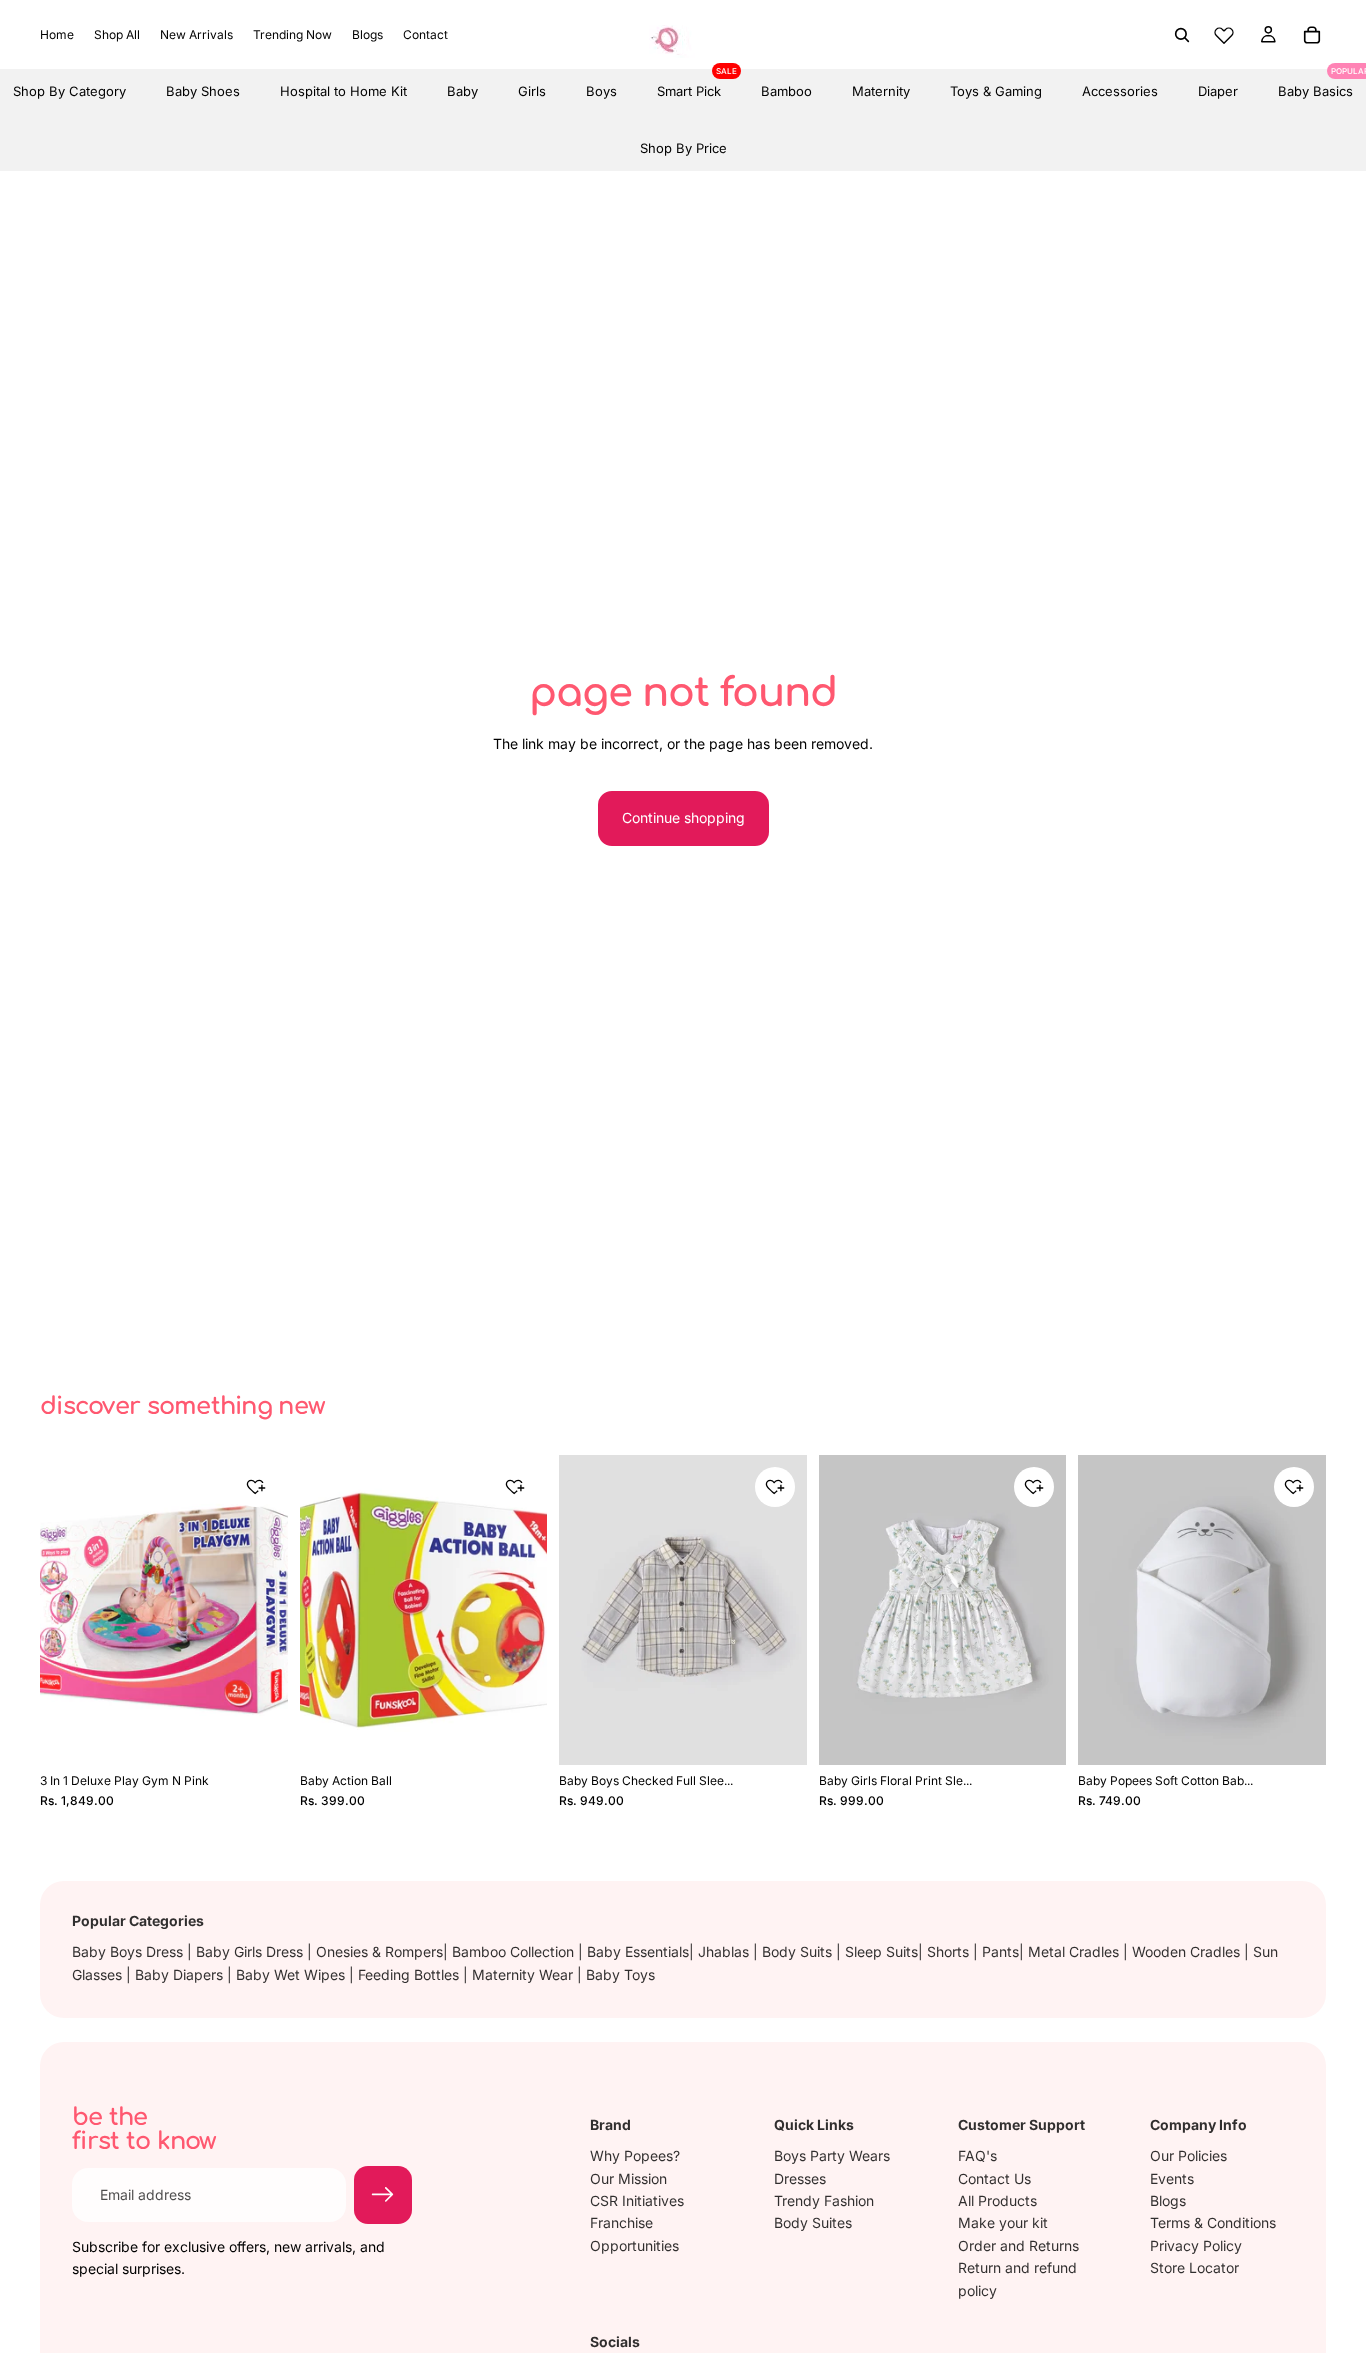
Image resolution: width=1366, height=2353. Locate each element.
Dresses (800, 2178)
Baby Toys (620, 1974)
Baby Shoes (203, 91)
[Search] (1182, 35)
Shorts (950, 1951)
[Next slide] (266, 1610)
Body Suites (813, 2223)
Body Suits (799, 1951)
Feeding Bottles (410, 1974)
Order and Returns (1018, 2245)
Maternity (881, 91)
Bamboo (786, 91)
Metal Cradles (1075, 1951)
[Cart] (1312, 35)
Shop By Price (683, 148)
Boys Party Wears (832, 2155)
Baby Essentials (638, 1951)
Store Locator (1194, 2267)
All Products (997, 2200)
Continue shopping (683, 817)
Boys (601, 91)
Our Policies (1188, 2155)
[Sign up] (383, 2195)
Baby (462, 91)
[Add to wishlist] (256, 1487)
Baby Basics (1315, 84)
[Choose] (778, 1733)
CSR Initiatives (637, 2200)
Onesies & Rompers (379, 1951)
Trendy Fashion (824, 2200)
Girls (532, 91)
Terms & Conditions (1213, 2223)
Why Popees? (635, 2155)
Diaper (1218, 91)
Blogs (1168, 2200)
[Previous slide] (62, 1610)
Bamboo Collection (515, 1951)
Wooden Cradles (1188, 1951)
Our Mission (628, 2178)
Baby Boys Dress (129, 1951)
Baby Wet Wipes (292, 1974)
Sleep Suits (881, 1951)
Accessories (1120, 91)
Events (1172, 2178)
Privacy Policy (1196, 2245)
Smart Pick (689, 84)
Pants (1000, 1951)
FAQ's (977, 2155)
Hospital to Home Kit (343, 91)
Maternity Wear (524, 1974)
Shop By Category (69, 91)
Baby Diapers (181, 1974)
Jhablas (725, 1951)
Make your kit (1003, 2223)
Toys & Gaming (996, 91)
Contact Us (994, 2178)
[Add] (259, 1733)
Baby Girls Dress (251, 1951)
